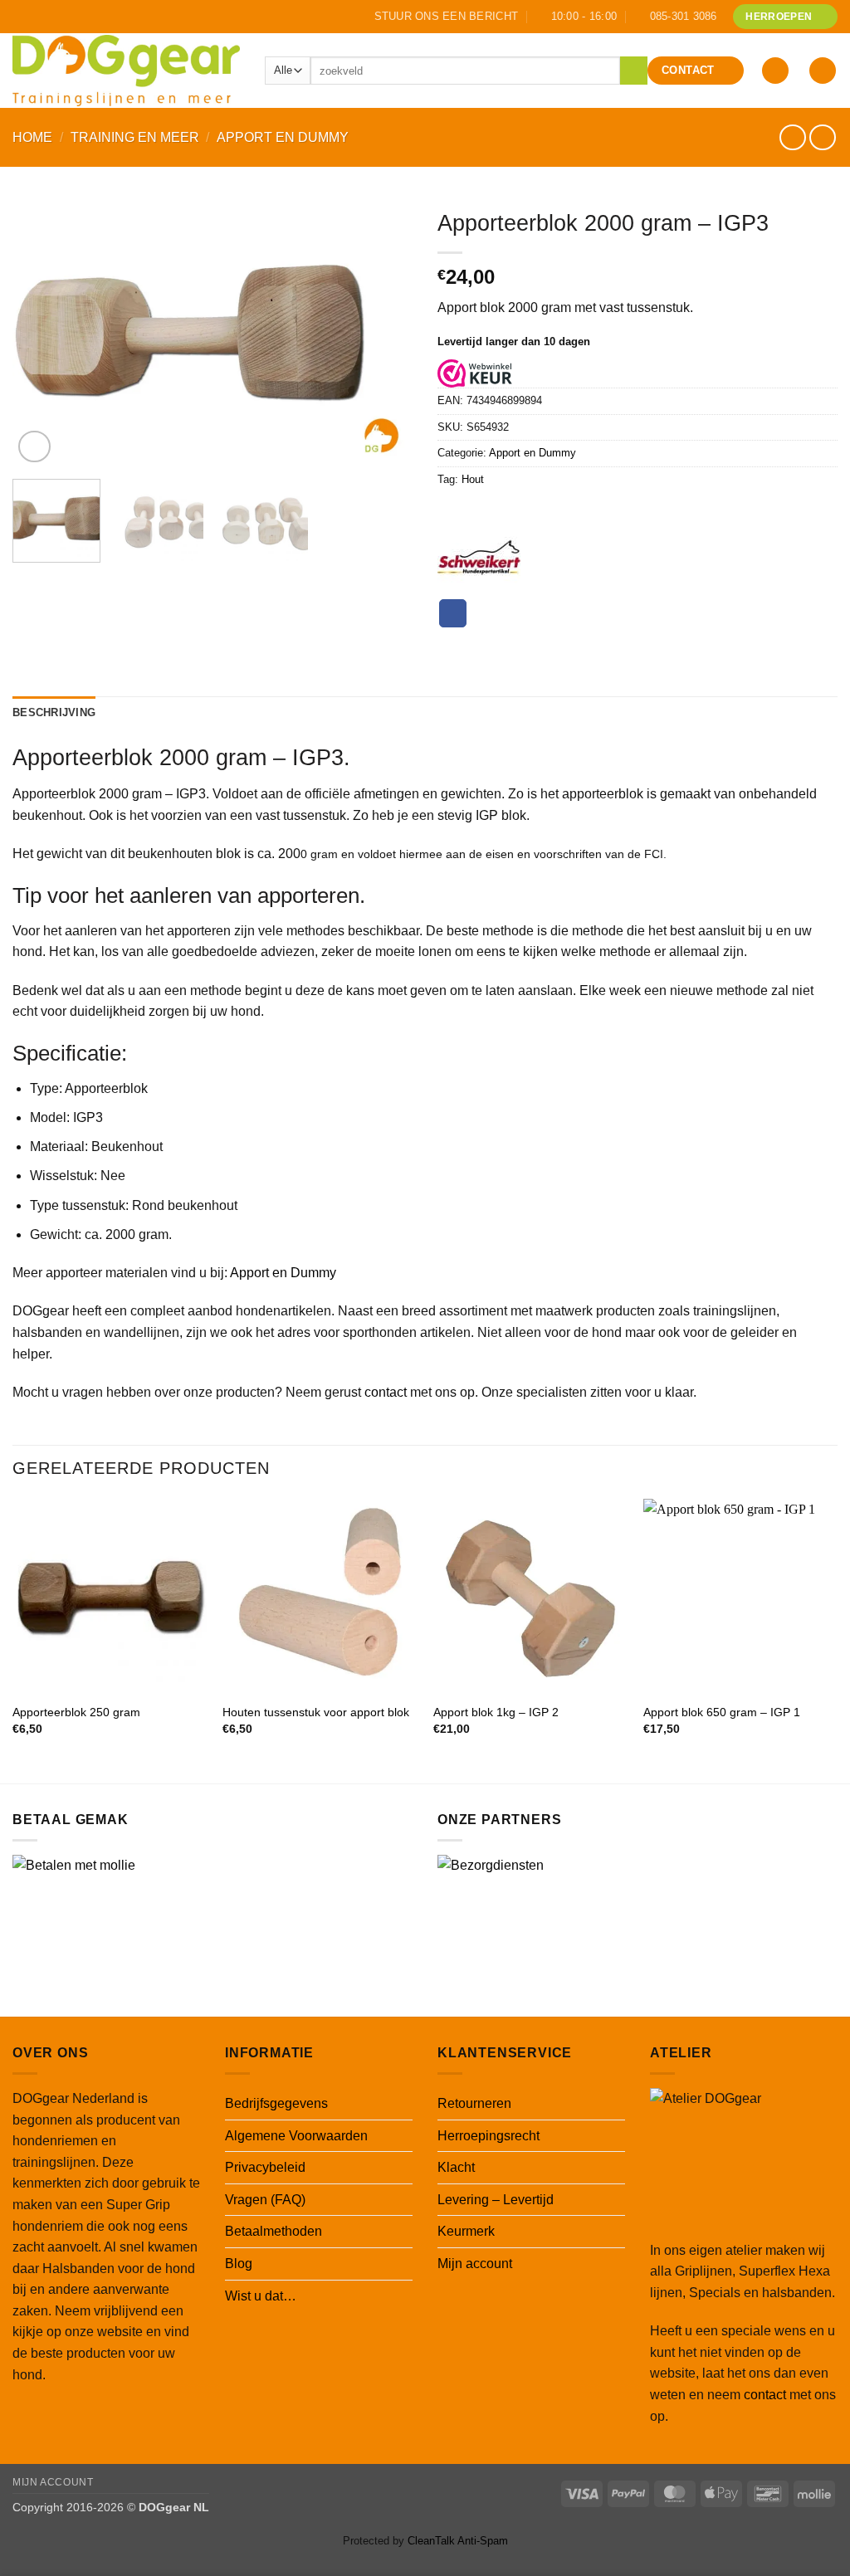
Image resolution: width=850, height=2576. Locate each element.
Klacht (456, 2167)
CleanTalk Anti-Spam (458, 2541)
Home (32, 137)
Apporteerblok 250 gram (76, 1712)
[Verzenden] (634, 71)
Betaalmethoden (274, 2231)
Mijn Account (53, 2482)
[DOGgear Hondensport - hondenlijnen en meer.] (126, 70)
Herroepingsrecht (489, 2136)
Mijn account (475, 2264)
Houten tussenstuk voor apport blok (316, 1712)
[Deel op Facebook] (453, 613)
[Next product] (792, 137)
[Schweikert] (479, 558)
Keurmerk (466, 2231)
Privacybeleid (265, 2167)
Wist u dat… (261, 2296)
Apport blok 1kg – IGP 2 (496, 1712)
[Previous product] (822, 137)
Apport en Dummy (283, 137)
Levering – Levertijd (496, 2200)
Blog (239, 2264)
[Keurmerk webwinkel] (475, 373)
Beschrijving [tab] (54, 712)
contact (386, 1392)
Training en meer (135, 137)
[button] (775, 71)
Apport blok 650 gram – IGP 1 (722, 1712)
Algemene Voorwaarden (296, 2136)
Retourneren (474, 2103)
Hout (473, 479)
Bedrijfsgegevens (276, 2103)
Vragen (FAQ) (265, 2200)
